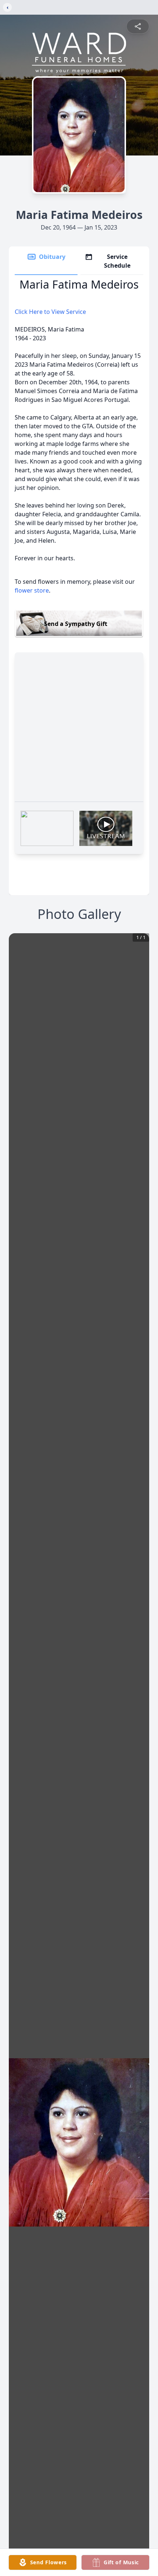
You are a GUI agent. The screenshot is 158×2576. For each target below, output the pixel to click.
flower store (32, 590)
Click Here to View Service (50, 312)
